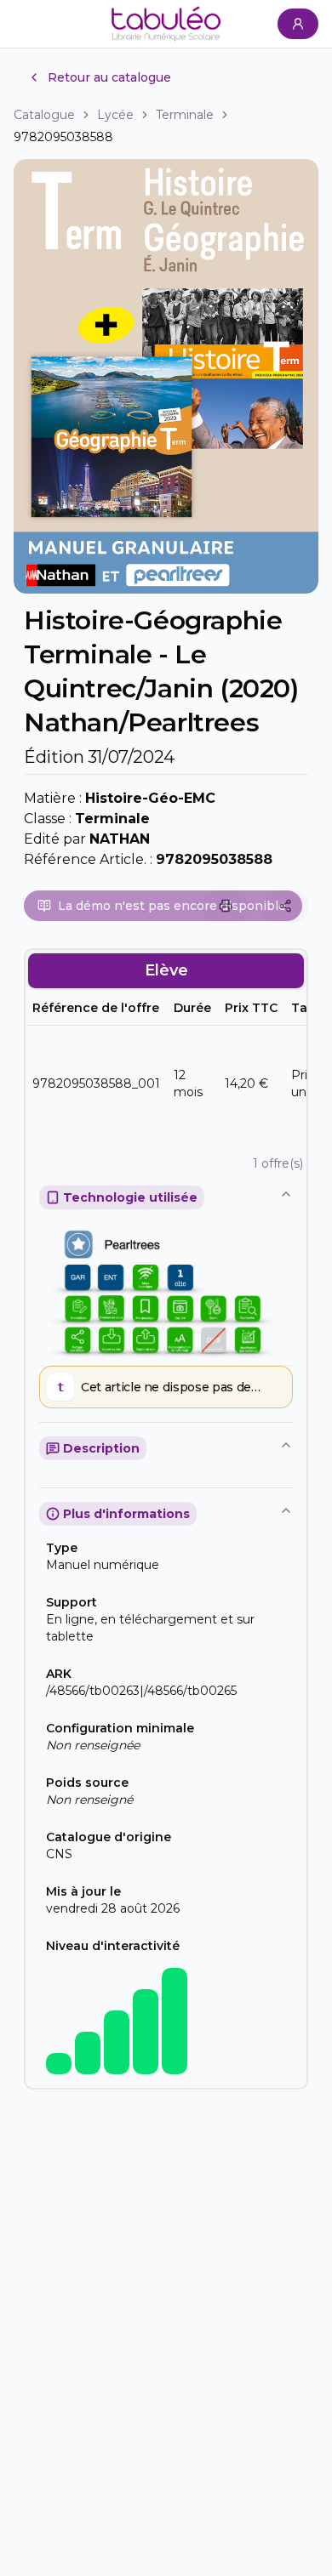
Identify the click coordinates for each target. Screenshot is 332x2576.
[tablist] (166, 970)
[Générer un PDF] (226, 906)
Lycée (115, 115)
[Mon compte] (298, 24)
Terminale (185, 115)
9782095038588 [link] (63, 137)
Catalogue (44, 115)
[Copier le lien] (285, 906)
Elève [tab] (166, 970)
